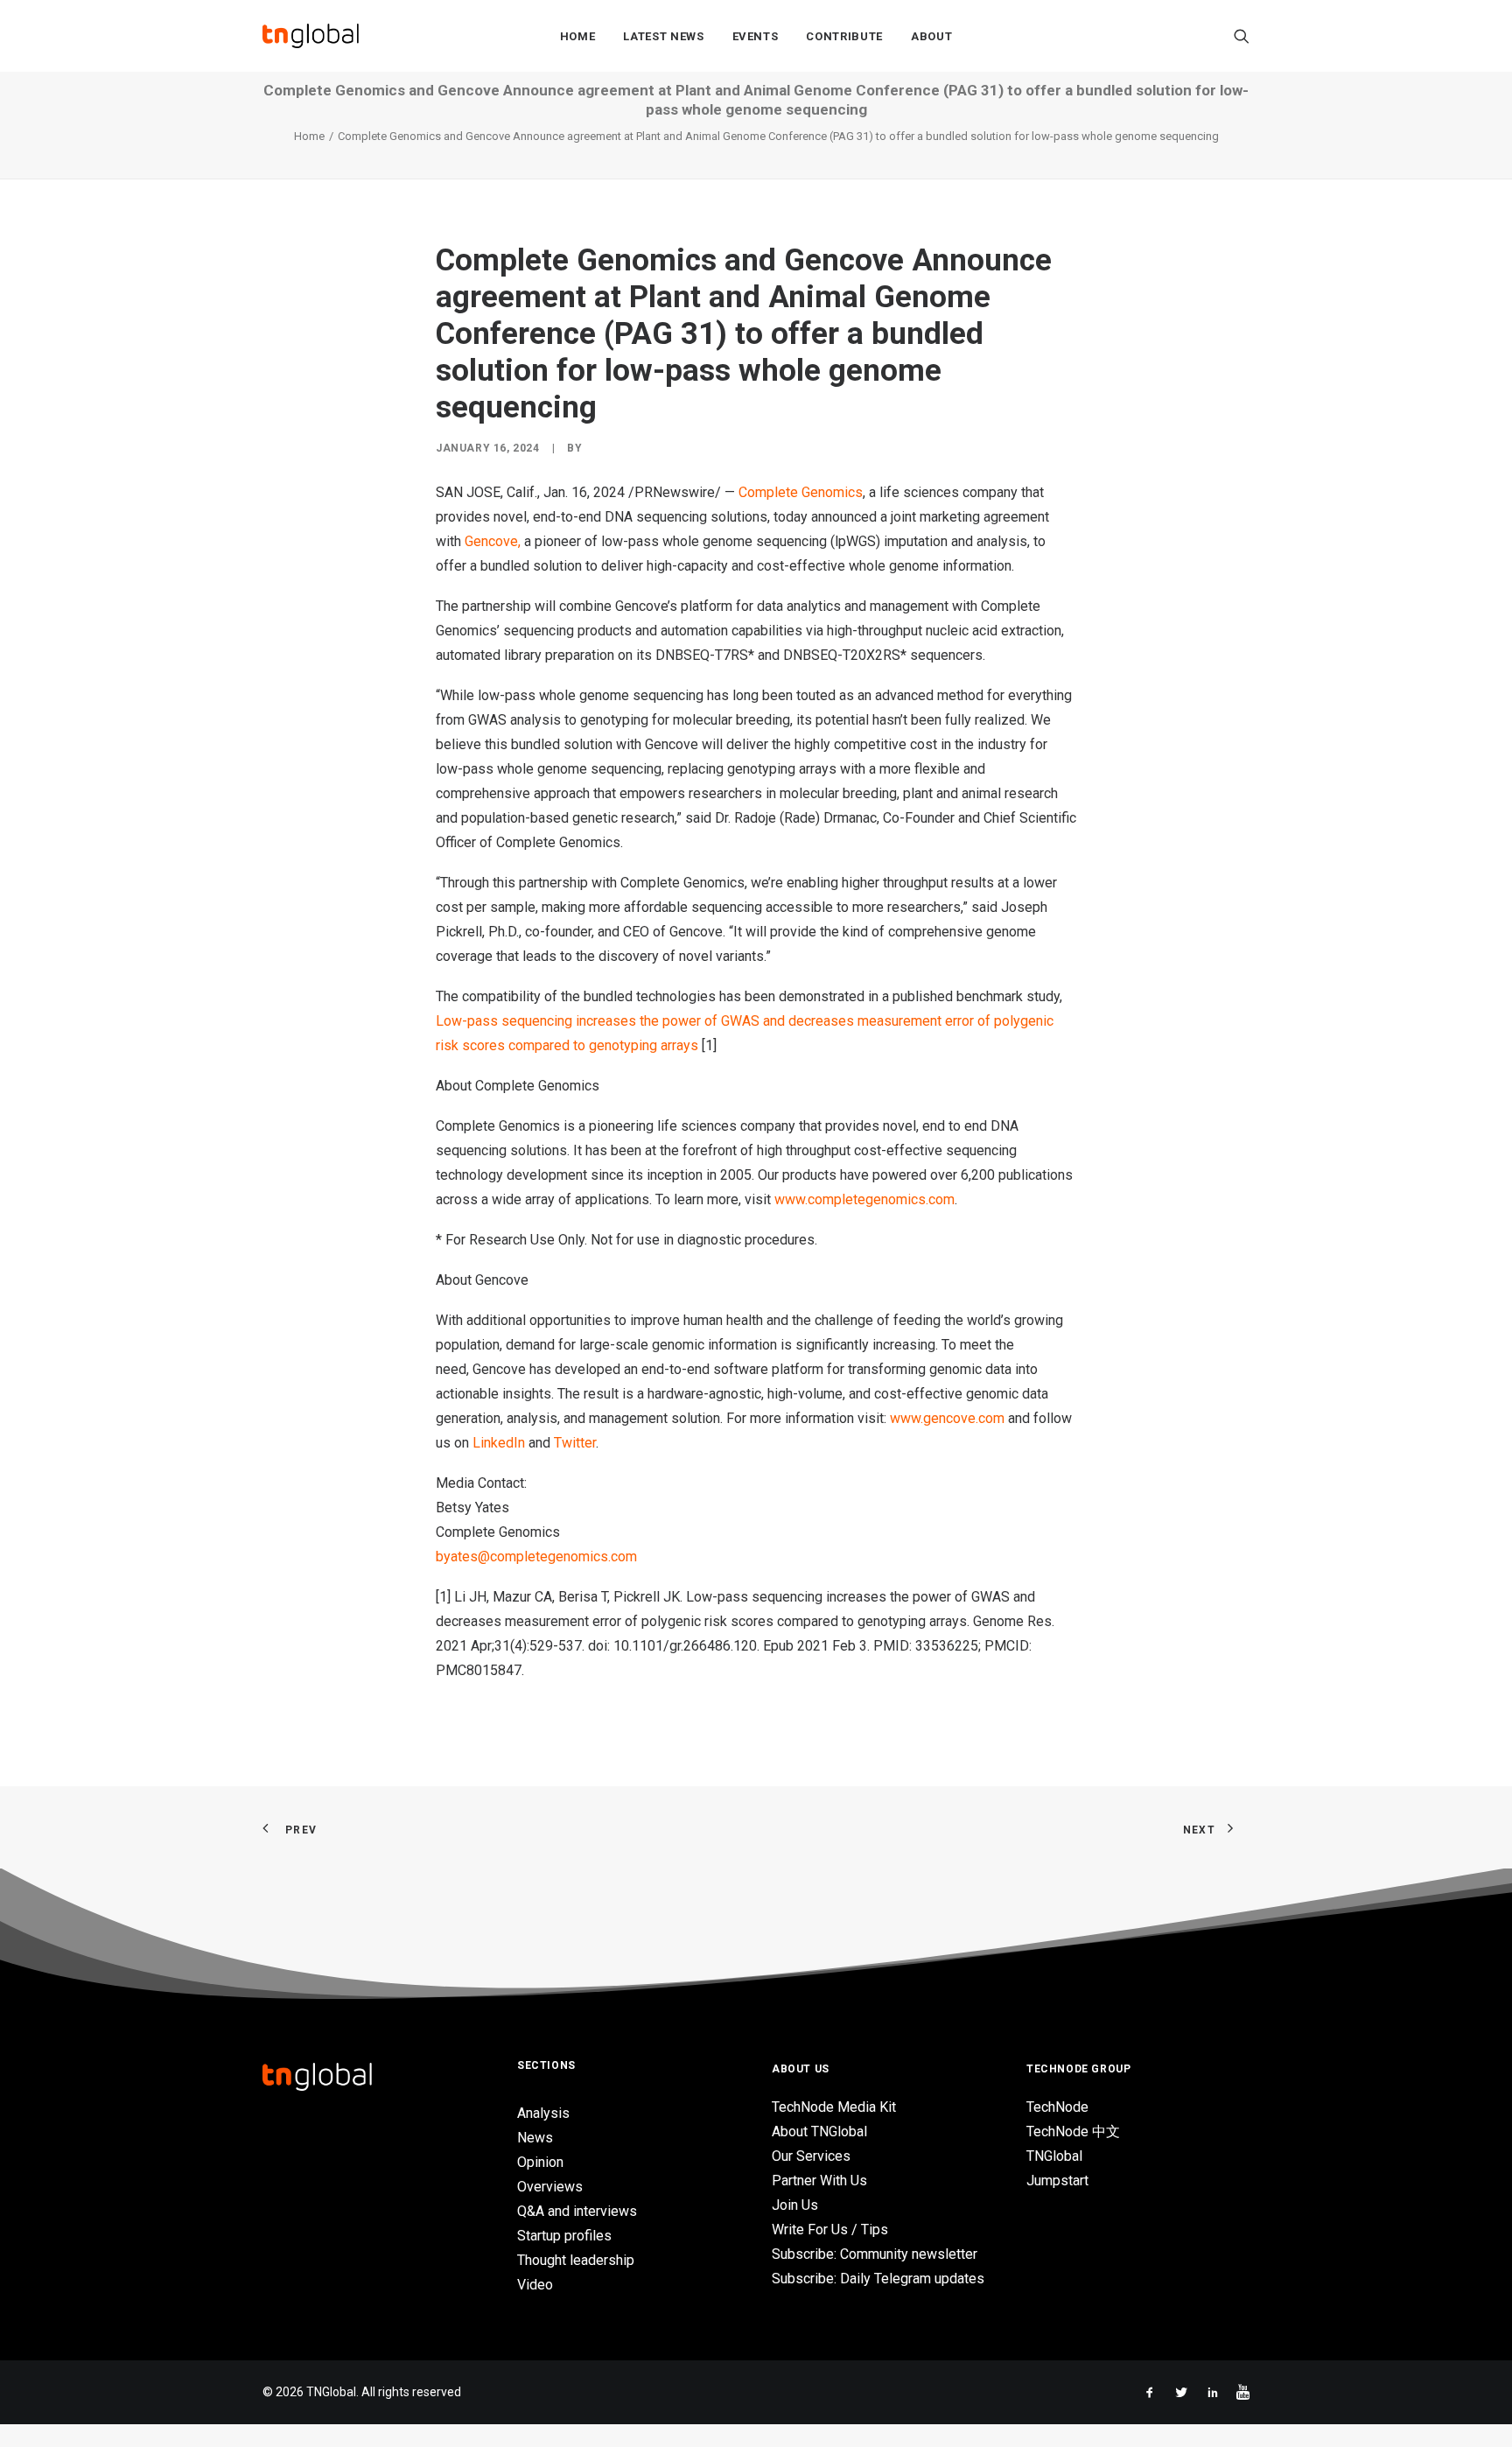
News (535, 2138)
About (931, 36)
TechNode (1057, 2107)
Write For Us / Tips (830, 2230)
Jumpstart (1057, 2181)
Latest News (663, 36)
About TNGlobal (819, 2131)
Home (578, 36)
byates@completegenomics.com (536, 1557)
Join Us (795, 2205)
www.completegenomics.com (864, 1199)
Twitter (575, 1443)
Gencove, (493, 541)
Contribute (844, 36)
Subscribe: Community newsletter (875, 2254)
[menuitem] (578, 36)
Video (535, 2285)
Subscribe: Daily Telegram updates (878, 2279)
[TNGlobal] (311, 36)
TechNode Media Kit (834, 2107)
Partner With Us (819, 2181)
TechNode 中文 (1073, 2131)
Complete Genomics (801, 492)
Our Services (811, 2156)
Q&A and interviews (577, 2211)
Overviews (550, 2187)
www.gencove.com (947, 1418)
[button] (1242, 36)
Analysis (543, 2113)
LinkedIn (499, 1443)
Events (756, 36)
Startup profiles (564, 2236)
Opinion (540, 2162)
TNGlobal (1054, 2156)
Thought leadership (576, 2260)
